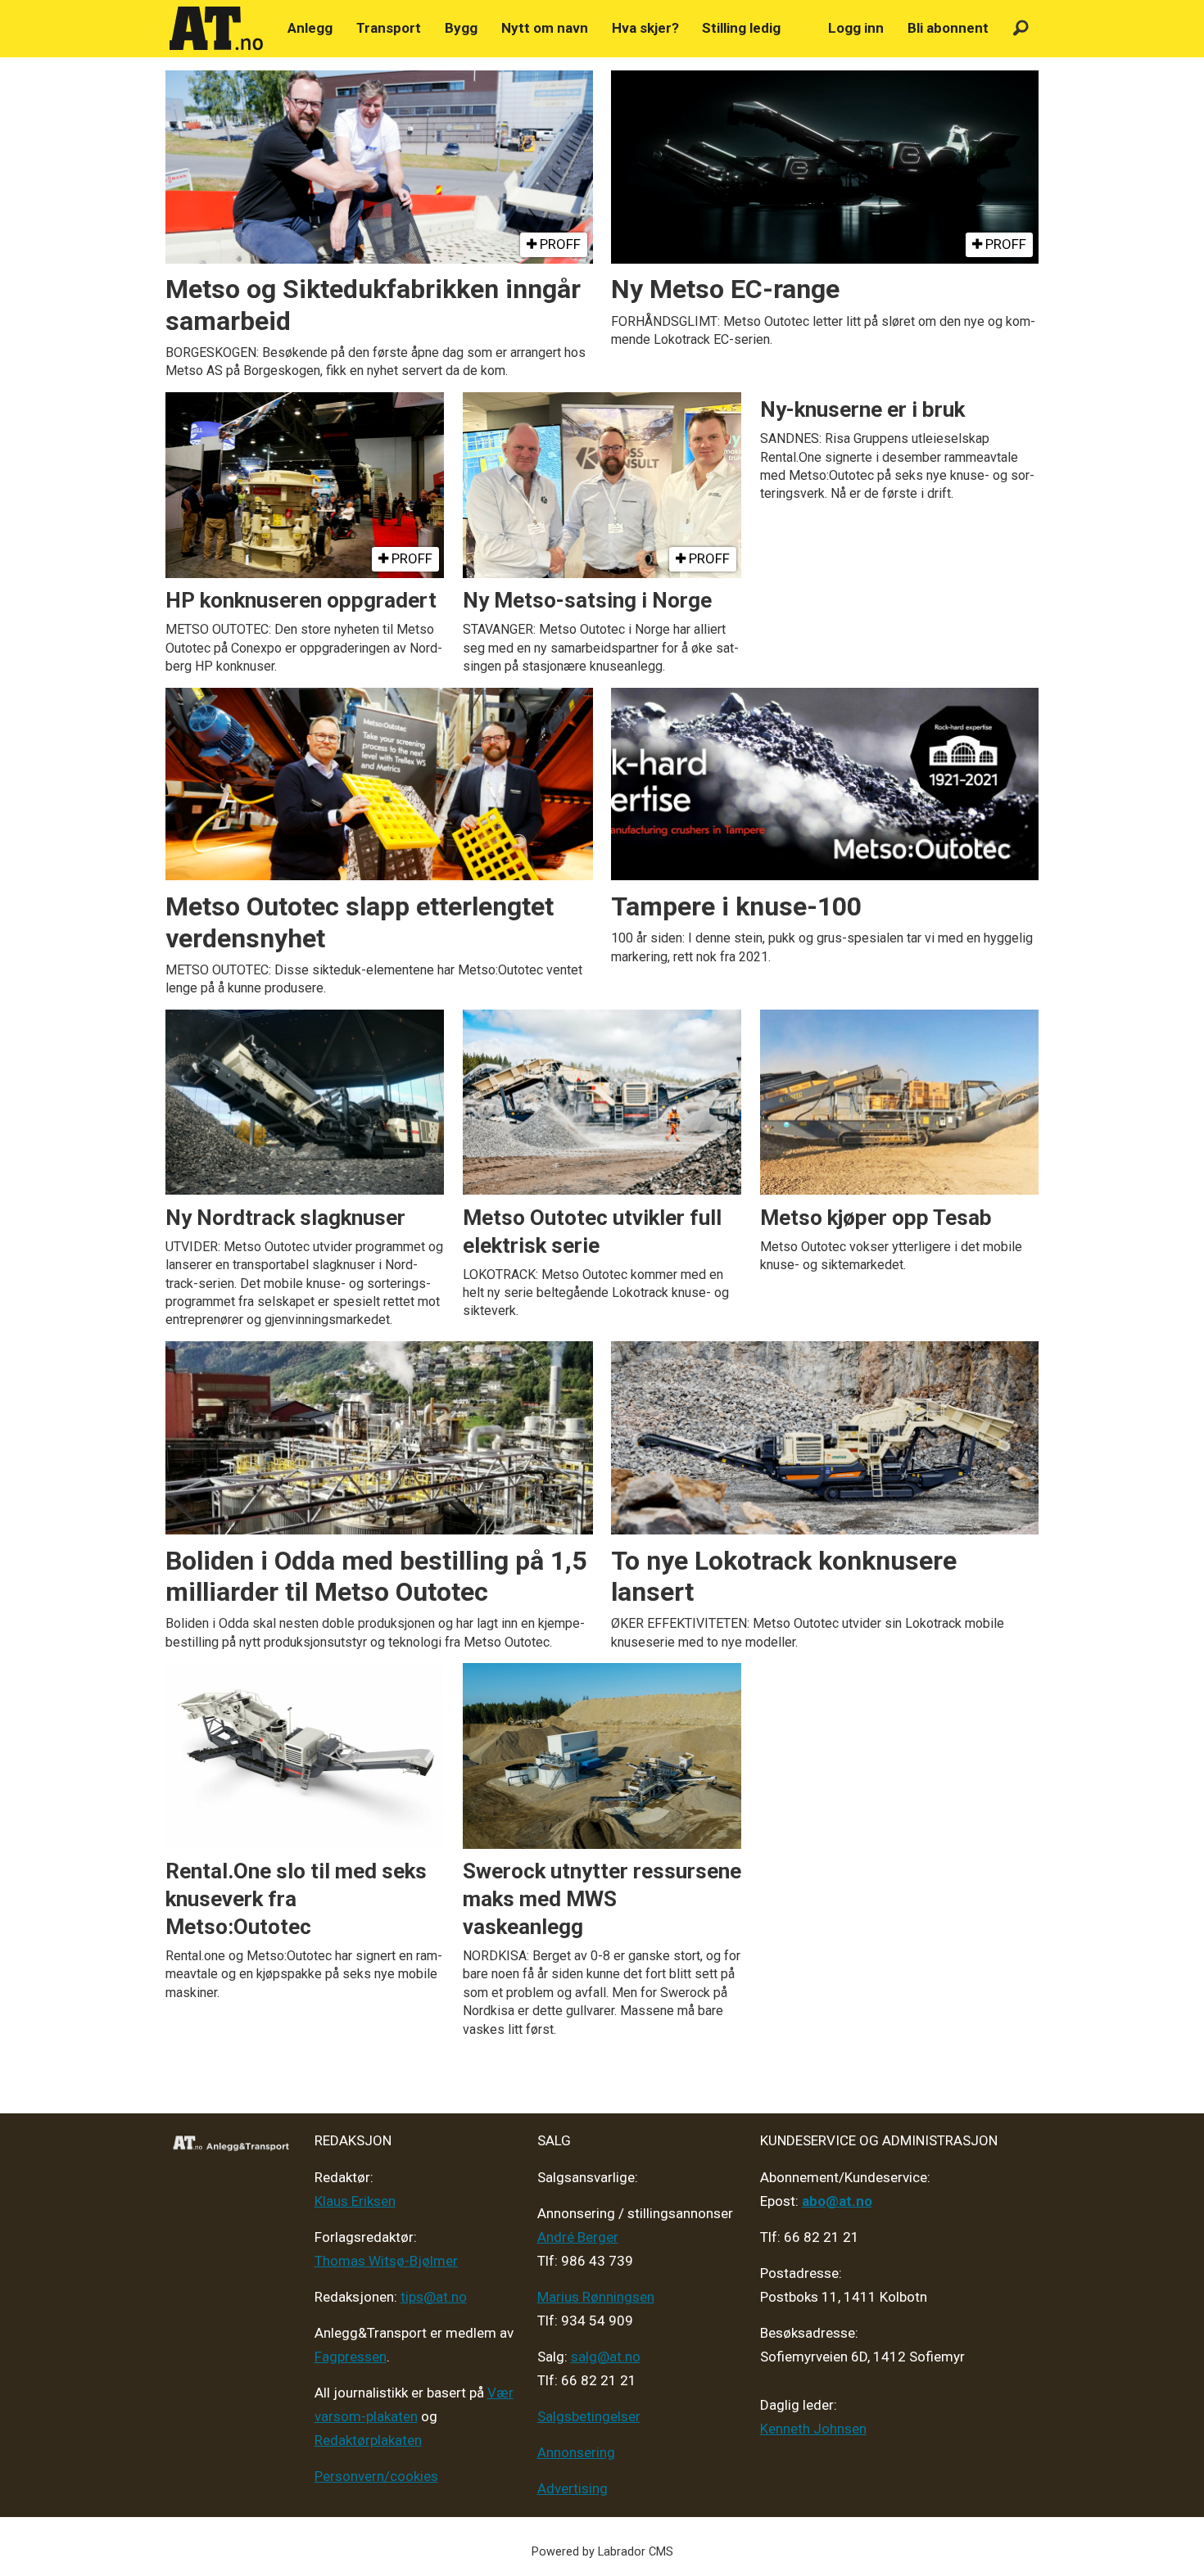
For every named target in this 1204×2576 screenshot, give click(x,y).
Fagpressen (351, 2357)
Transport (389, 28)
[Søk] (1021, 28)
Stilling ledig (741, 28)
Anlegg (310, 28)
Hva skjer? (645, 28)
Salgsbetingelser (589, 2416)
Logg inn (856, 28)
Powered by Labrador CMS (602, 2552)
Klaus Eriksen (355, 2201)
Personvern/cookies (376, 2476)
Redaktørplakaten (368, 2440)
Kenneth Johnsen (813, 2429)
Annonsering (576, 2452)
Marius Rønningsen (596, 2297)
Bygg (461, 28)
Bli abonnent (948, 28)
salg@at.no (606, 2357)
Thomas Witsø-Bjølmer (386, 2261)
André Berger (578, 2237)
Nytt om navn (545, 28)
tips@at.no (434, 2297)
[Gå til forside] (216, 29)
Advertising (573, 2488)
